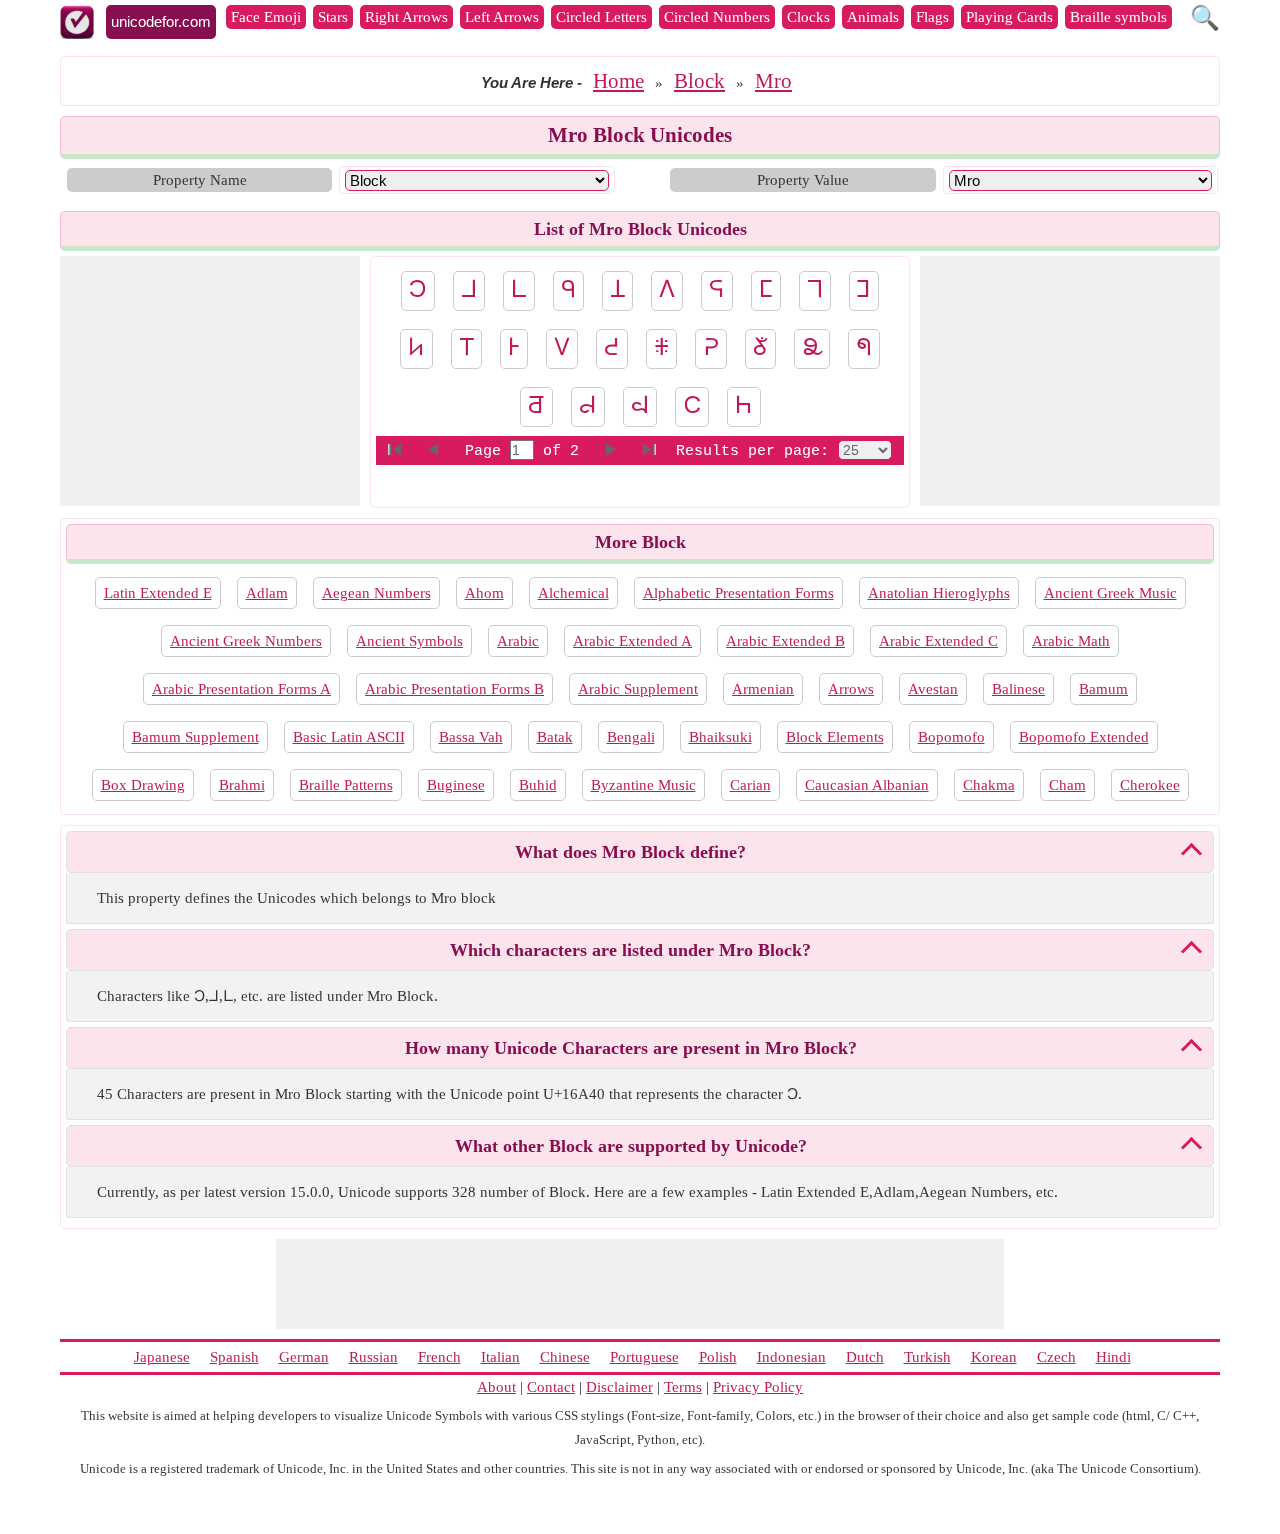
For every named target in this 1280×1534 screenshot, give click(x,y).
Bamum (1103, 689)
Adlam (267, 593)
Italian (500, 1357)
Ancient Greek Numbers (246, 641)
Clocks (808, 17)
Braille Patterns (346, 785)
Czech (1056, 1357)
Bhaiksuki (720, 737)
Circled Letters (601, 17)
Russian (373, 1357)
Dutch (865, 1357)
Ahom (484, 593)
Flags (932, 17)
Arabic (518, 641)
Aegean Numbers (376, 593)
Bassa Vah (471, 737)
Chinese (565, 1357)
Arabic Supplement (638, 689)
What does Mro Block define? (630, 852)
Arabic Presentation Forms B (454, 689)
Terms (683, 1387)
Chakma (989, 785)
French (439, 1357)
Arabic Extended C (938, 641)
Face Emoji (266, 17)
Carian (750, 785)
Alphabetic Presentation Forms (738, 593)
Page (487, 451)
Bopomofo (951, 737)
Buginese (456, 785)
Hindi (1113, 1357)
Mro (773, 81)
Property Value (803, 180)
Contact (551, 1387)
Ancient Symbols (409, 641)
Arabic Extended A (632, 641)
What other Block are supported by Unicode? (631, 1146)
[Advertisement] (210, 381)
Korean (994, 1357)
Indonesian (791, 1357)
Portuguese (644, 1357)
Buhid (538, 785)
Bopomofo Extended (1084, 737)
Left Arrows (502, 17)
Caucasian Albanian (867, 785)
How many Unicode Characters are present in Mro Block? (631, 1048)
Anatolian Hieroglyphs (939, 593)
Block (699, 81)
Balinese (1018, 689)
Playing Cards (1009, 17)
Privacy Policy (758, 1387)
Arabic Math (1071, 641)
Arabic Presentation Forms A (241, 689)
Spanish (234, 1357)
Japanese (162, 1357)
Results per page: (752, 451)
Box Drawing (143, 785)
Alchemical (573, 593)
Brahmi (242, 785)
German (304, 1357)
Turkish (927, 1357)
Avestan (933, 689)
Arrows (851, 689)
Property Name (200, 180)
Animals (873, 17)
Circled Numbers (717, 17)
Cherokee (1150, 785)
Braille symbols (1118, 17)
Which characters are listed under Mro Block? (630, 950)
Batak (555, 737)
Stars (333, 17)
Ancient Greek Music (1110, 593)
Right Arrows (406, 17)
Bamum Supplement (195, 737)
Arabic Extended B (785, 641)
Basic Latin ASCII (349, 737)
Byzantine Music (643, 785)
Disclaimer (619, 1387)
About (496, 1387)
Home (618, 81)
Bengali (631, 737)
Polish (718, 1357)
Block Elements (835, 737)
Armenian (763, 689)
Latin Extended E (158, 593)
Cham (1067, 785)
